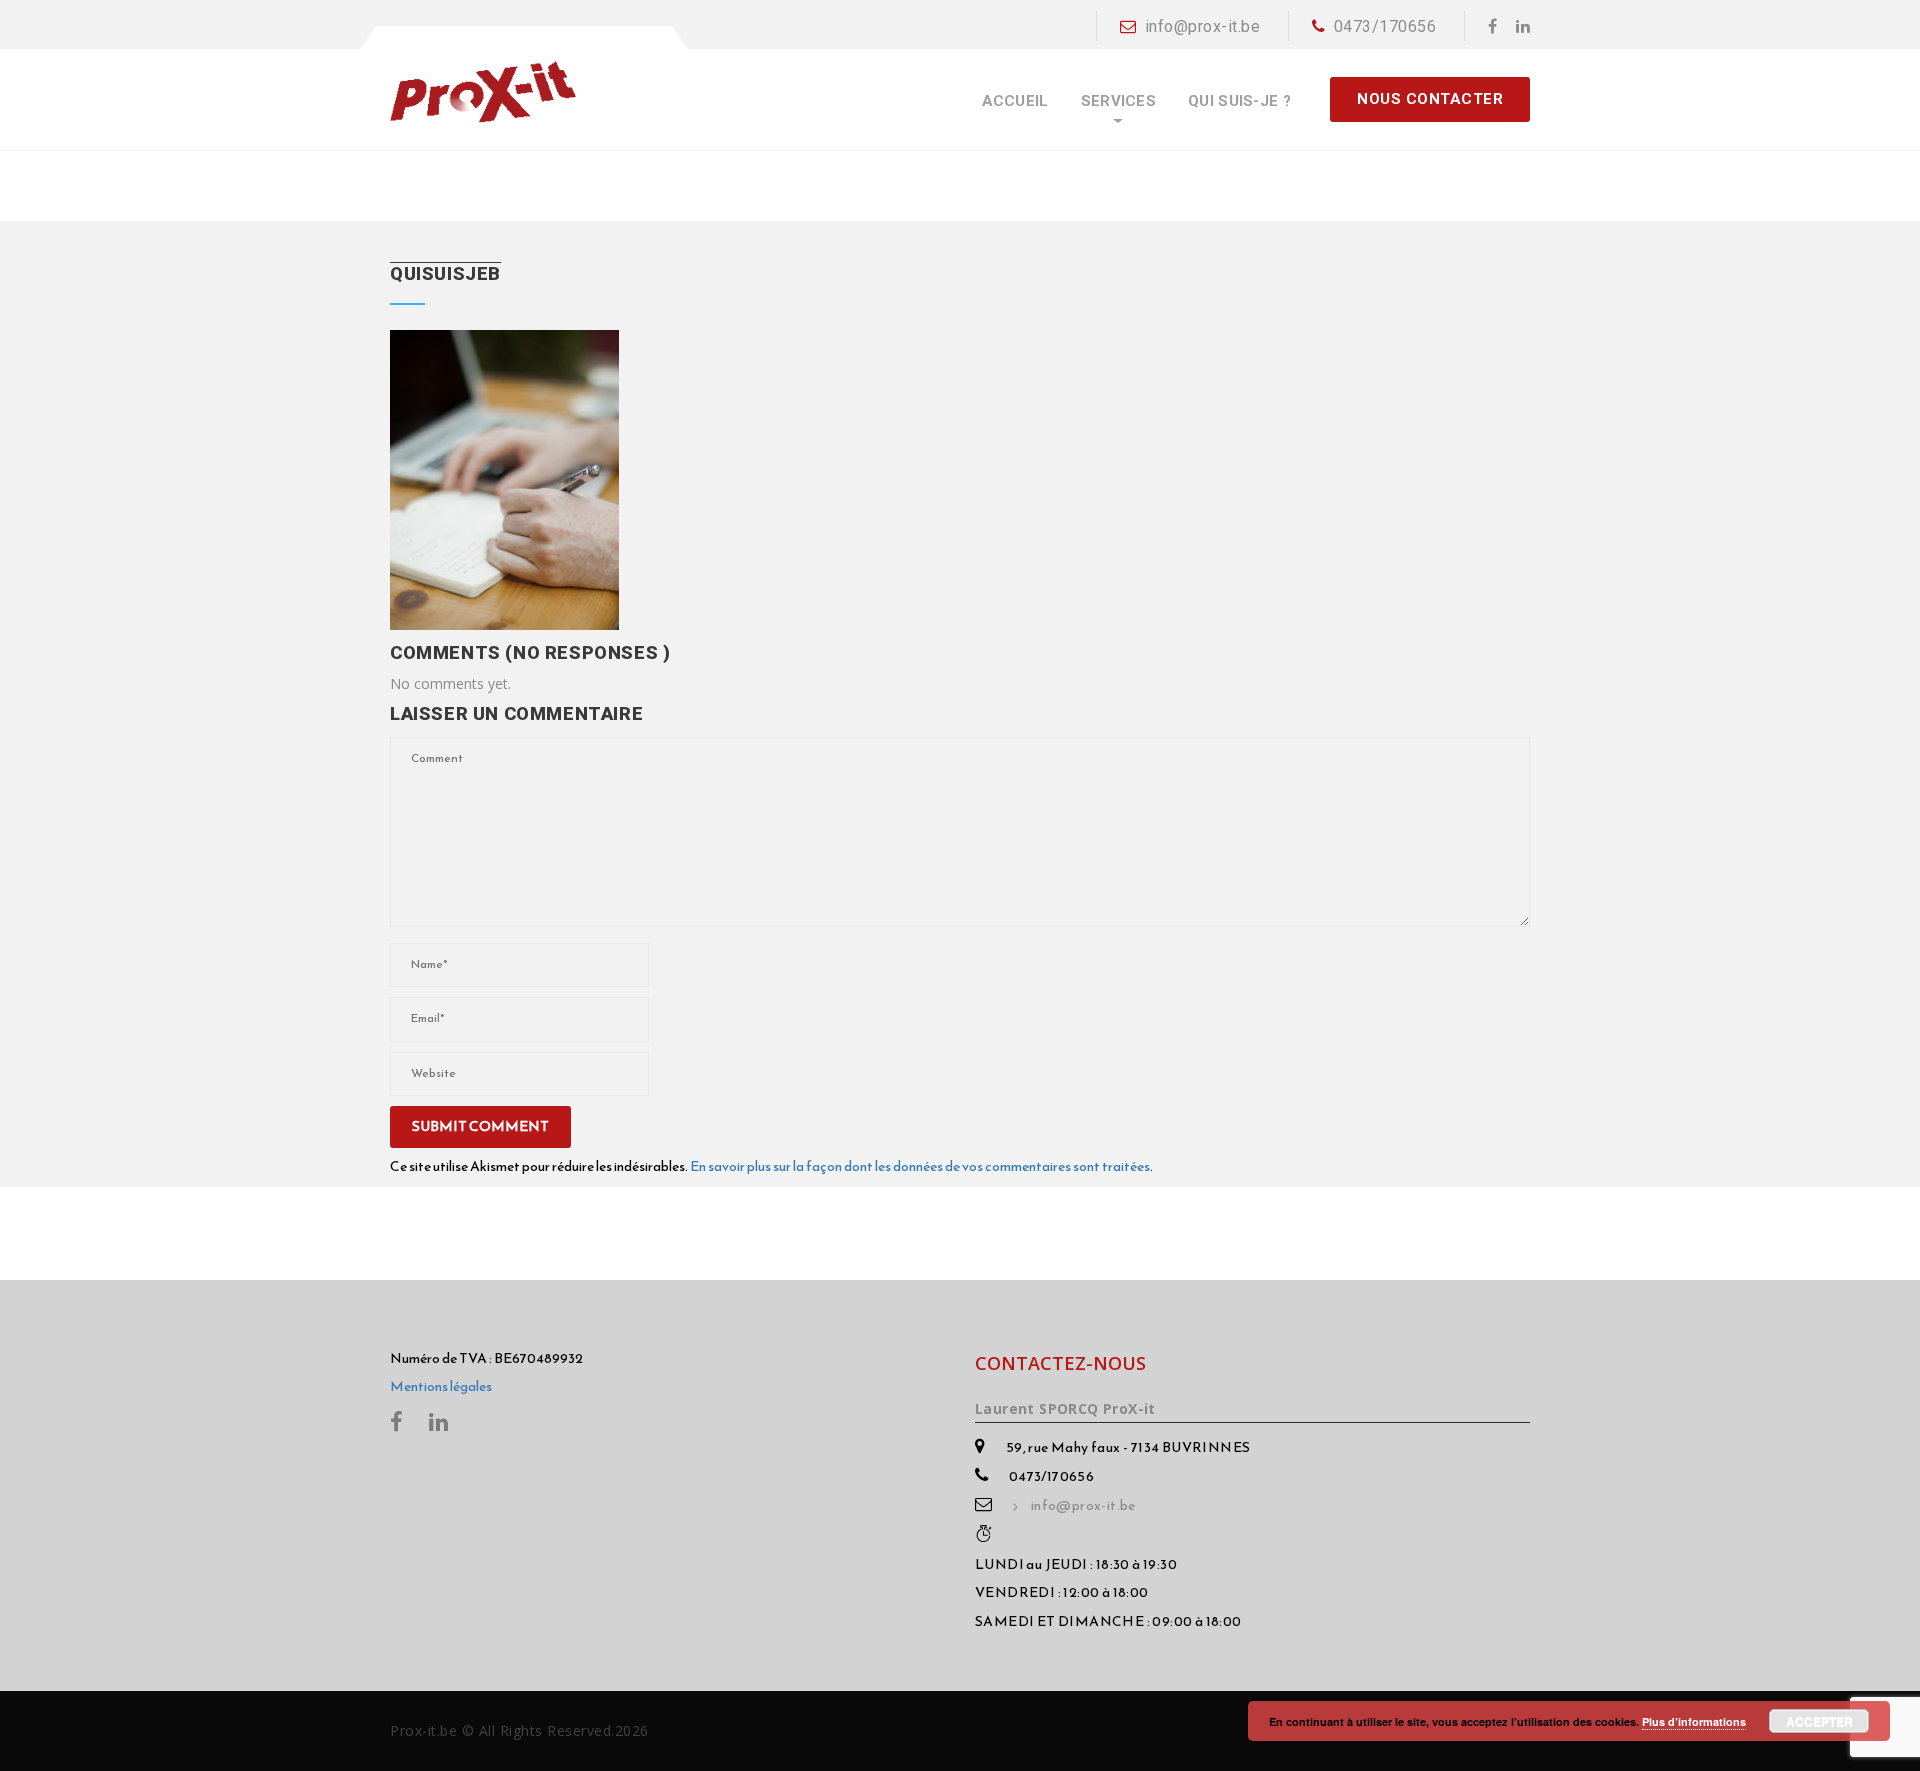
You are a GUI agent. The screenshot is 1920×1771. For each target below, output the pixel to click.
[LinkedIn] (1523, 26)
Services (1118, 101)
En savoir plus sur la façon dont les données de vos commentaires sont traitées (920, 1166)
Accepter (1819, 1721)
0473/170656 (1385, 26)
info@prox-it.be (1202, 26)
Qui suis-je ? (1239, 101)
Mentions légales (441, 1386)
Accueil (1015, 101)
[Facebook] (1492, 26)
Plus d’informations (1694, 1721)
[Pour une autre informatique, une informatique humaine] (483, 91)
